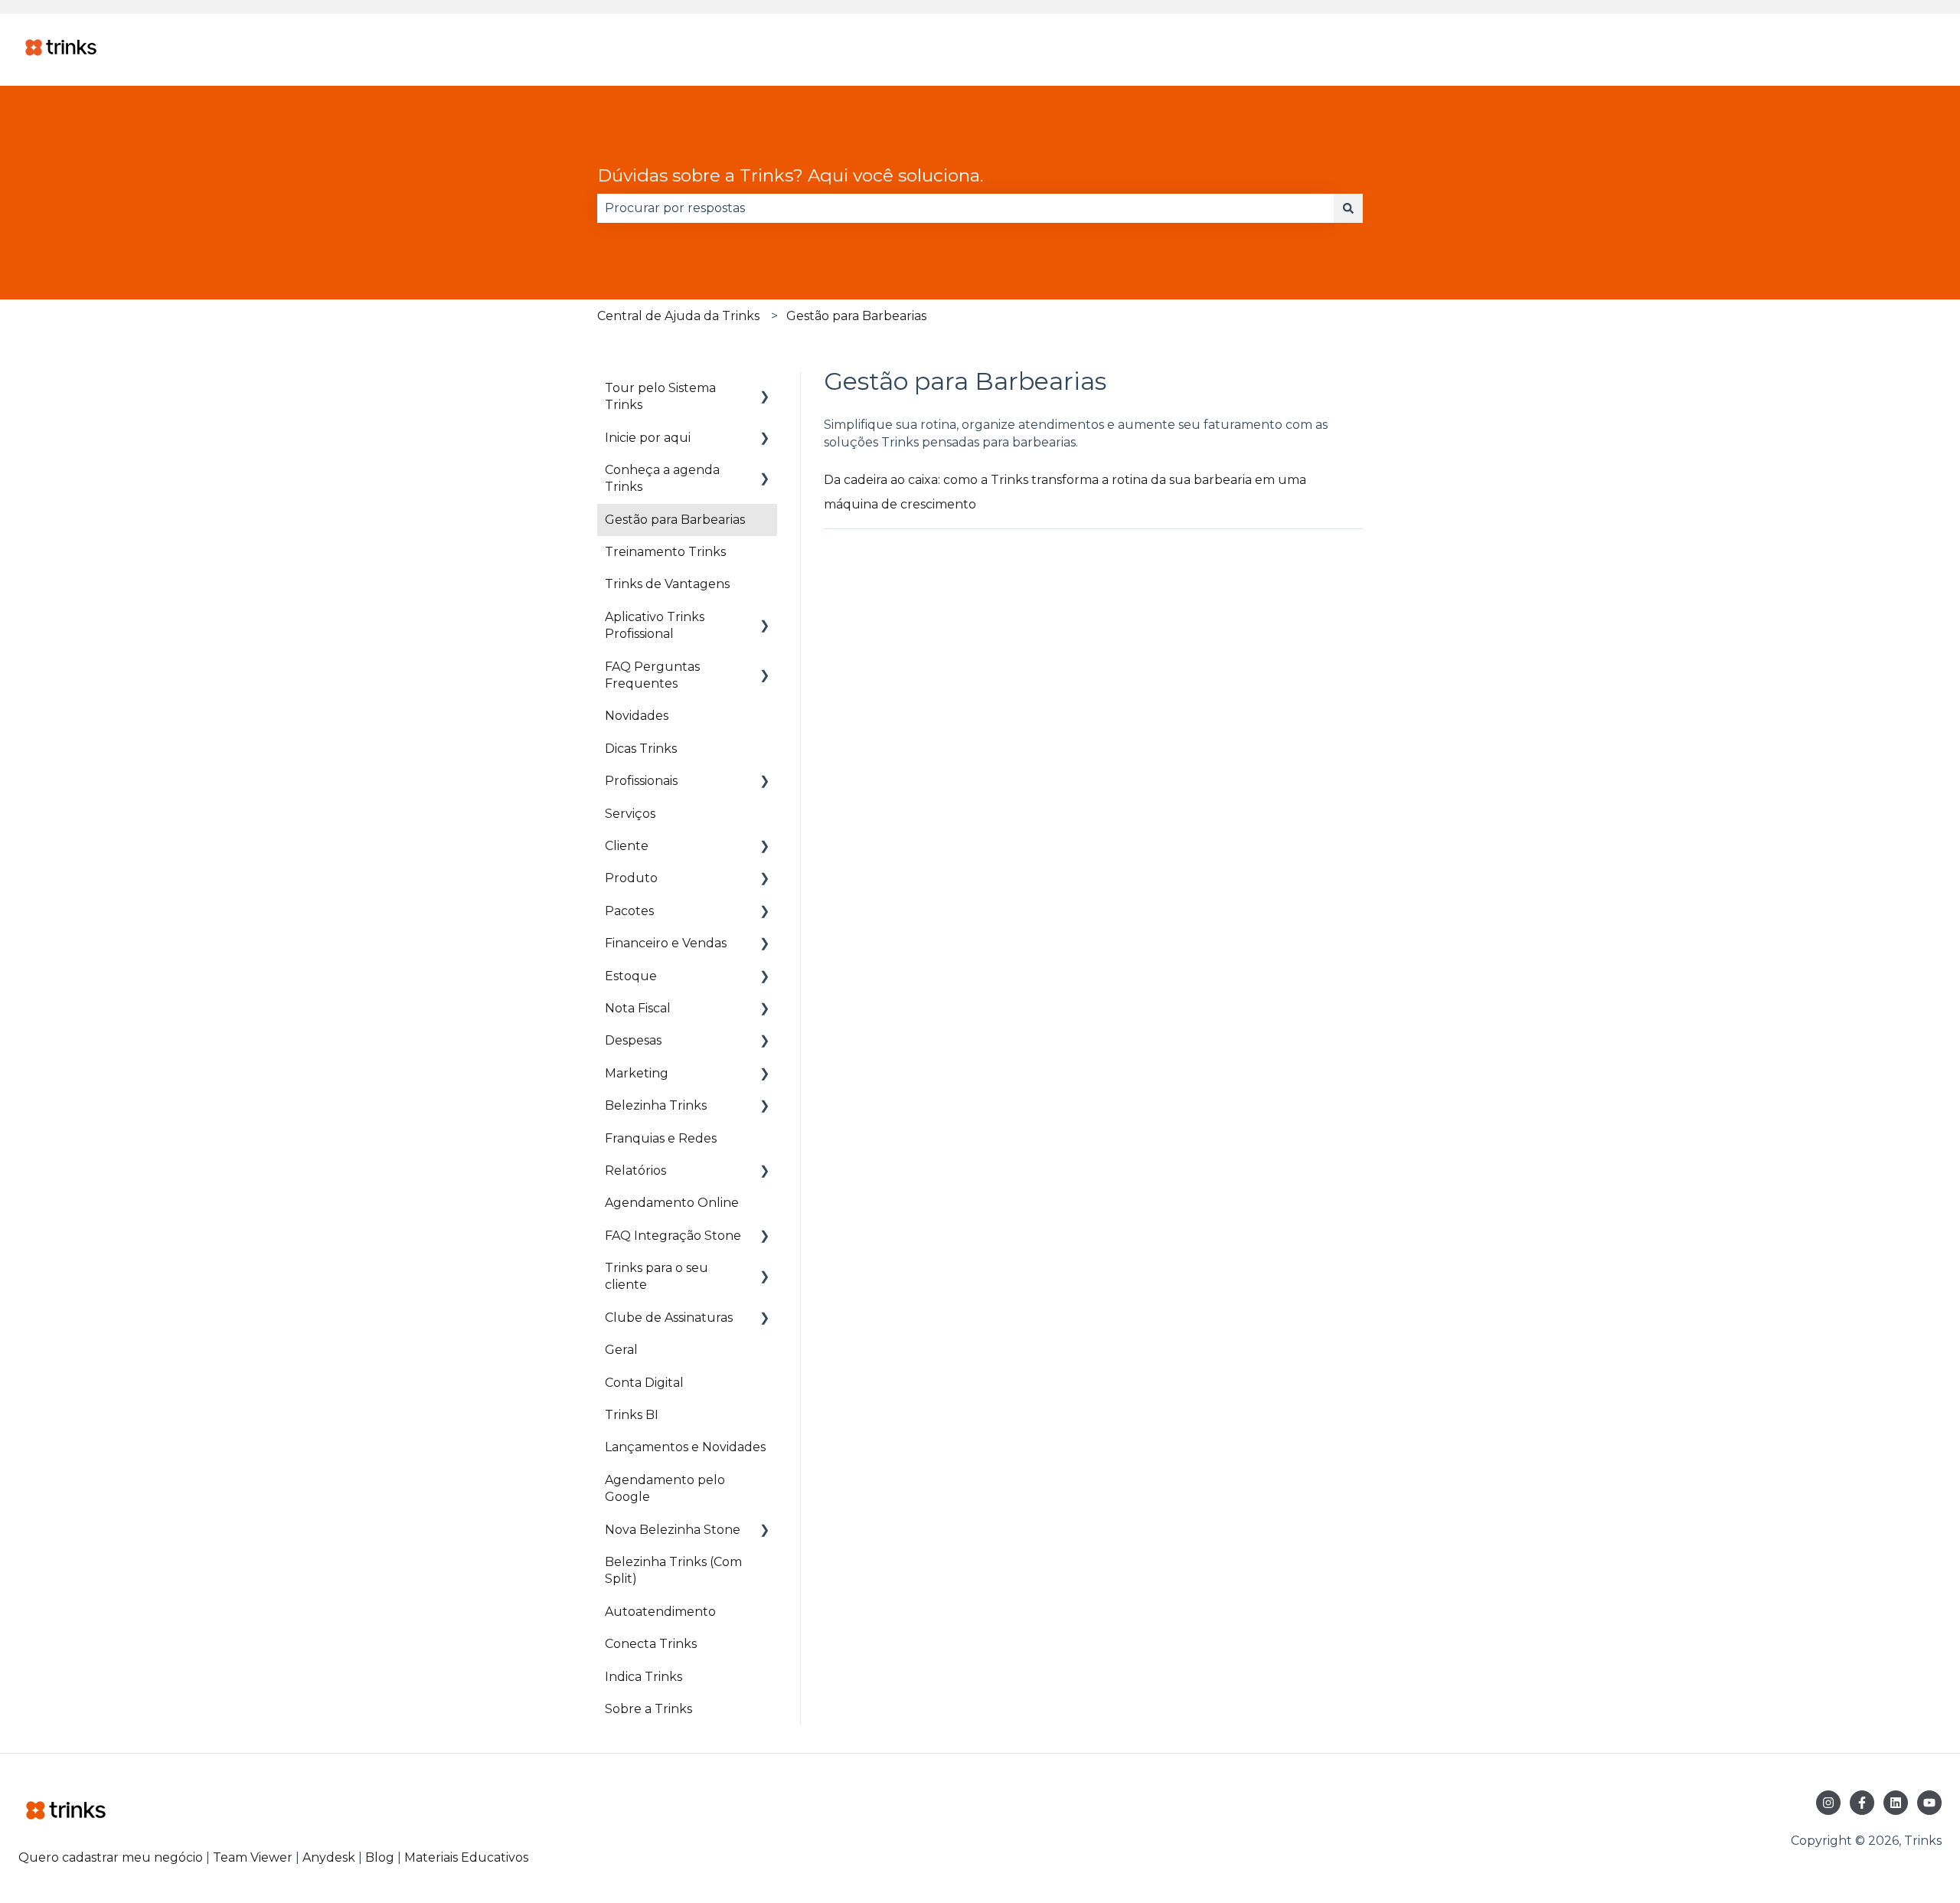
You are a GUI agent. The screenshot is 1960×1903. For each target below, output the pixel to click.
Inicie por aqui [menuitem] (648, 438)
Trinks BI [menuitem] (632, 1415)
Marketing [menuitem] (637, 1073)
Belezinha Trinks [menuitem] (656, 1105)
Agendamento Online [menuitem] (672, 1203)
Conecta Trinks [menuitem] (651, 1644)
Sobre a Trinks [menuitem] (648, 1709)
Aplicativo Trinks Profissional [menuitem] (655, 625)
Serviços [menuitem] (630, 814)
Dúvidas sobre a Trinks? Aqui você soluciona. (790, 175)
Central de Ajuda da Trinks (678, 316)
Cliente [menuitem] (627, 846)
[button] (765, 389)
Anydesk (329, 1857)
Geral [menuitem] (621, 1350)
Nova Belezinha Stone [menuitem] (673, 1530)
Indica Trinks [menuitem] (644, 1677)
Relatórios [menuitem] (635, 1171)
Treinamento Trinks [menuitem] (665, 552)
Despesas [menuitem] (633, 1040)
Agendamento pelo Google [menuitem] (665, 1488)
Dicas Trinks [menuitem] (641, 749)
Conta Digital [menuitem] (644, 1383)
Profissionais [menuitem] (641, 781)
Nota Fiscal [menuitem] (638, 1008)
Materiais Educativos (466, 1857)
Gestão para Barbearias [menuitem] (675, 520)
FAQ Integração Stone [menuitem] (673, 1236)
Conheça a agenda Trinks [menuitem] (662, 478)
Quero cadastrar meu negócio (111, 1857)
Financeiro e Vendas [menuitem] (666, 943)
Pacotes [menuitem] (629, 911)
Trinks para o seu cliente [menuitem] (657, 1276)
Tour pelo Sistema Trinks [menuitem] (660, 396)
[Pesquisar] (1348, 208)
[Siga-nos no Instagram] (1828, 1803)
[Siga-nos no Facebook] (1862, 1803)
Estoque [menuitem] (631, 976)
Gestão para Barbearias (856, 316)
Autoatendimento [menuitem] (660, 1612)
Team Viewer (253, 1857)
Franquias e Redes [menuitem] (661, 1138)
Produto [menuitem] (631, 878)
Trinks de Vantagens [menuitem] (667, 584)
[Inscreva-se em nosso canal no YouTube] (1929, 1803)
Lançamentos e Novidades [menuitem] (685, 1447)
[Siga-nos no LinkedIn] (1896, 1803)
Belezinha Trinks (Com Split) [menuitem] (673, 1570)
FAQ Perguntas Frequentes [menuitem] (652, 675)
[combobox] (965, 208)
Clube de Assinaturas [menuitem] (669, 1318)
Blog (381, 1857)
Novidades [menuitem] (637, 716)
